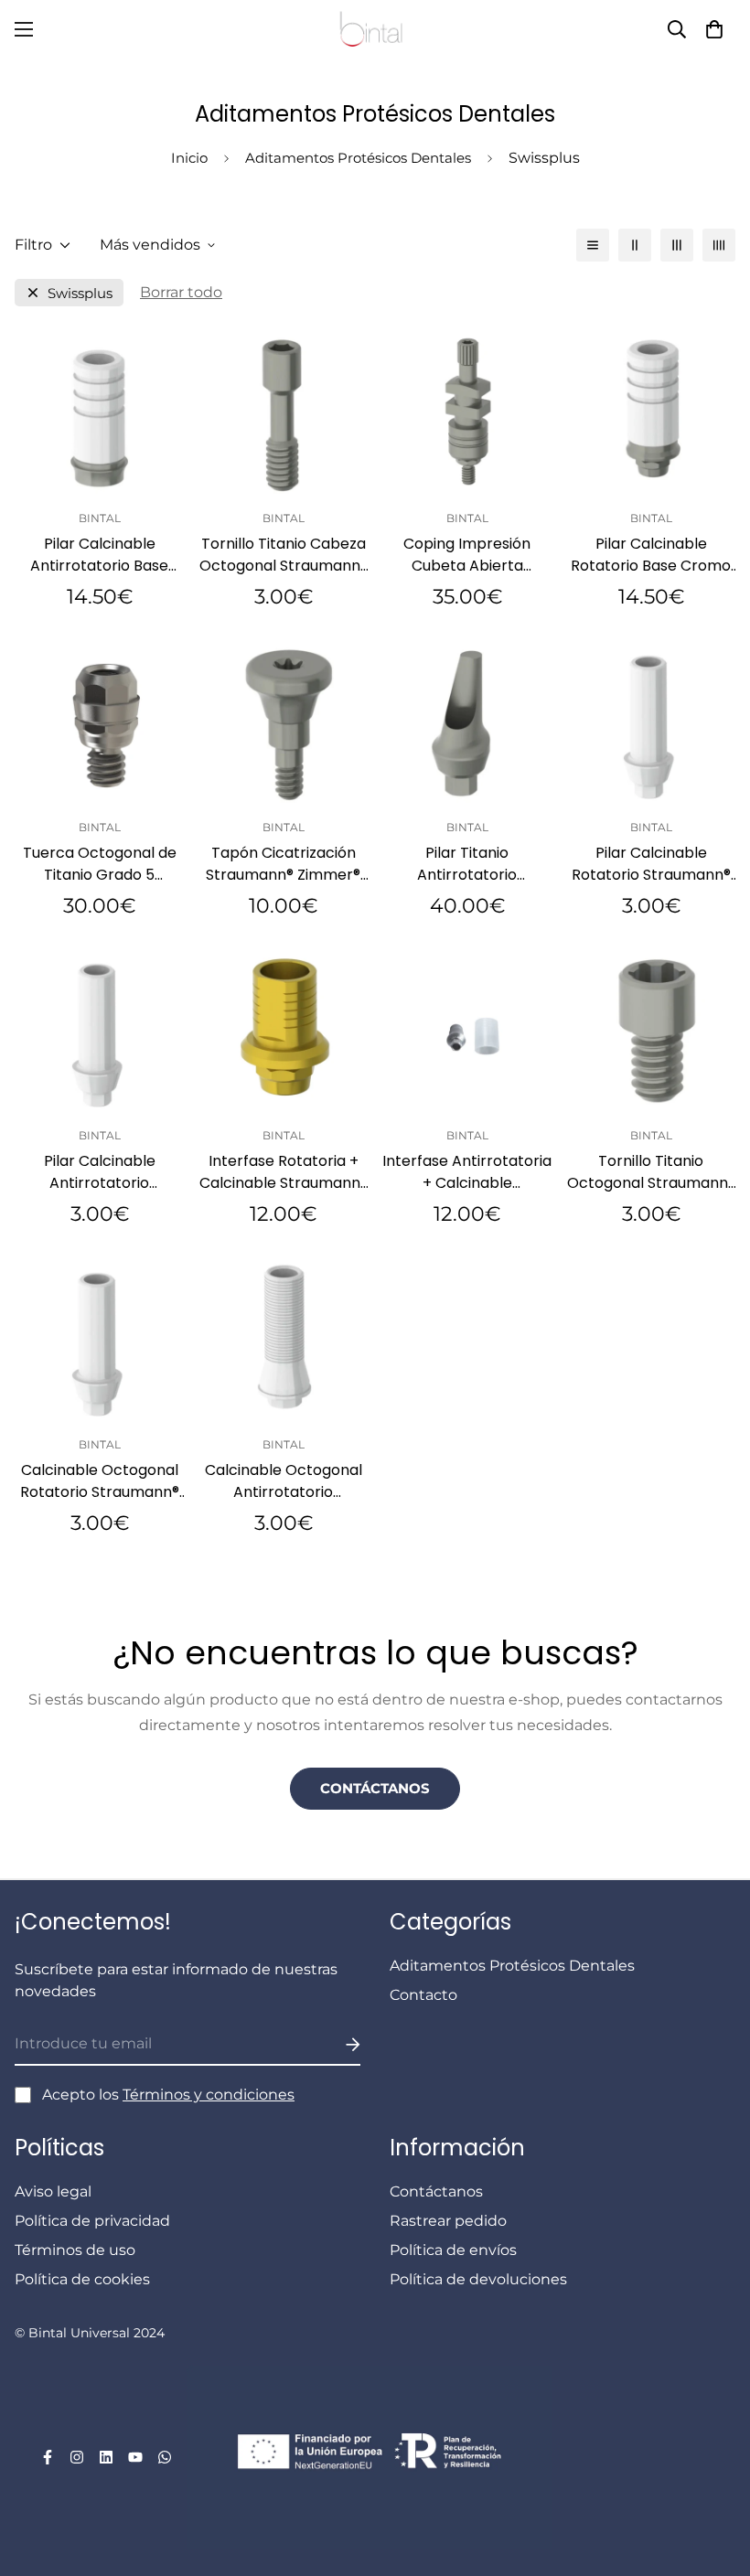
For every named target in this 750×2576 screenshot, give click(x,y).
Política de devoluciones (478, 2279)
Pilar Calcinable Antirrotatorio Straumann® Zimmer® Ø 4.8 (99, 1172)
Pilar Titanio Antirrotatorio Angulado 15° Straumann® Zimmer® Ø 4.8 (467, 864)
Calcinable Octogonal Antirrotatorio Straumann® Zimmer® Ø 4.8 (284, 1481)
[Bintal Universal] (375, 29)
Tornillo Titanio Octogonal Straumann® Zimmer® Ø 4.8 (651, 1172)
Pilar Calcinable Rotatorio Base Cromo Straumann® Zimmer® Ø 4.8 (651, 555)
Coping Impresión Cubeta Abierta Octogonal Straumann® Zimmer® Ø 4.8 (467, 555)
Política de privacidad (92, 2221)
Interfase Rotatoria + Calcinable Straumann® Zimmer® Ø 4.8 (284, 1172)
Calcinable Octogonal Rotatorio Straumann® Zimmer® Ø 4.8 (100, 1481)
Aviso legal (53, 2191)
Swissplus (80, 293)
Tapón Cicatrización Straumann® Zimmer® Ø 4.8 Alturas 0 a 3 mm (284, 864)
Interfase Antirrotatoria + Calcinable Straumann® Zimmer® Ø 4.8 (467, 1172)
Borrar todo (181, 292)
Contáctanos (375, 1788)
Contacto (423, 1995)
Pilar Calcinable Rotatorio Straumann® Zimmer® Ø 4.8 (651, 864)
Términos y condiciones (209, 2095)
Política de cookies (82, 2279)
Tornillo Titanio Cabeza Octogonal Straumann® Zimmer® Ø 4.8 (284, 555)
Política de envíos (453, 2250)
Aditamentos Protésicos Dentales (358, 158)
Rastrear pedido (448, 2221)
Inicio (189, 158)
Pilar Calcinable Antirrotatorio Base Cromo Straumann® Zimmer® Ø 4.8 (99, 555)
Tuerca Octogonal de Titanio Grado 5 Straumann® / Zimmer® (99, 864)
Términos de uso (75, 2250)
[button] (714, 29)
